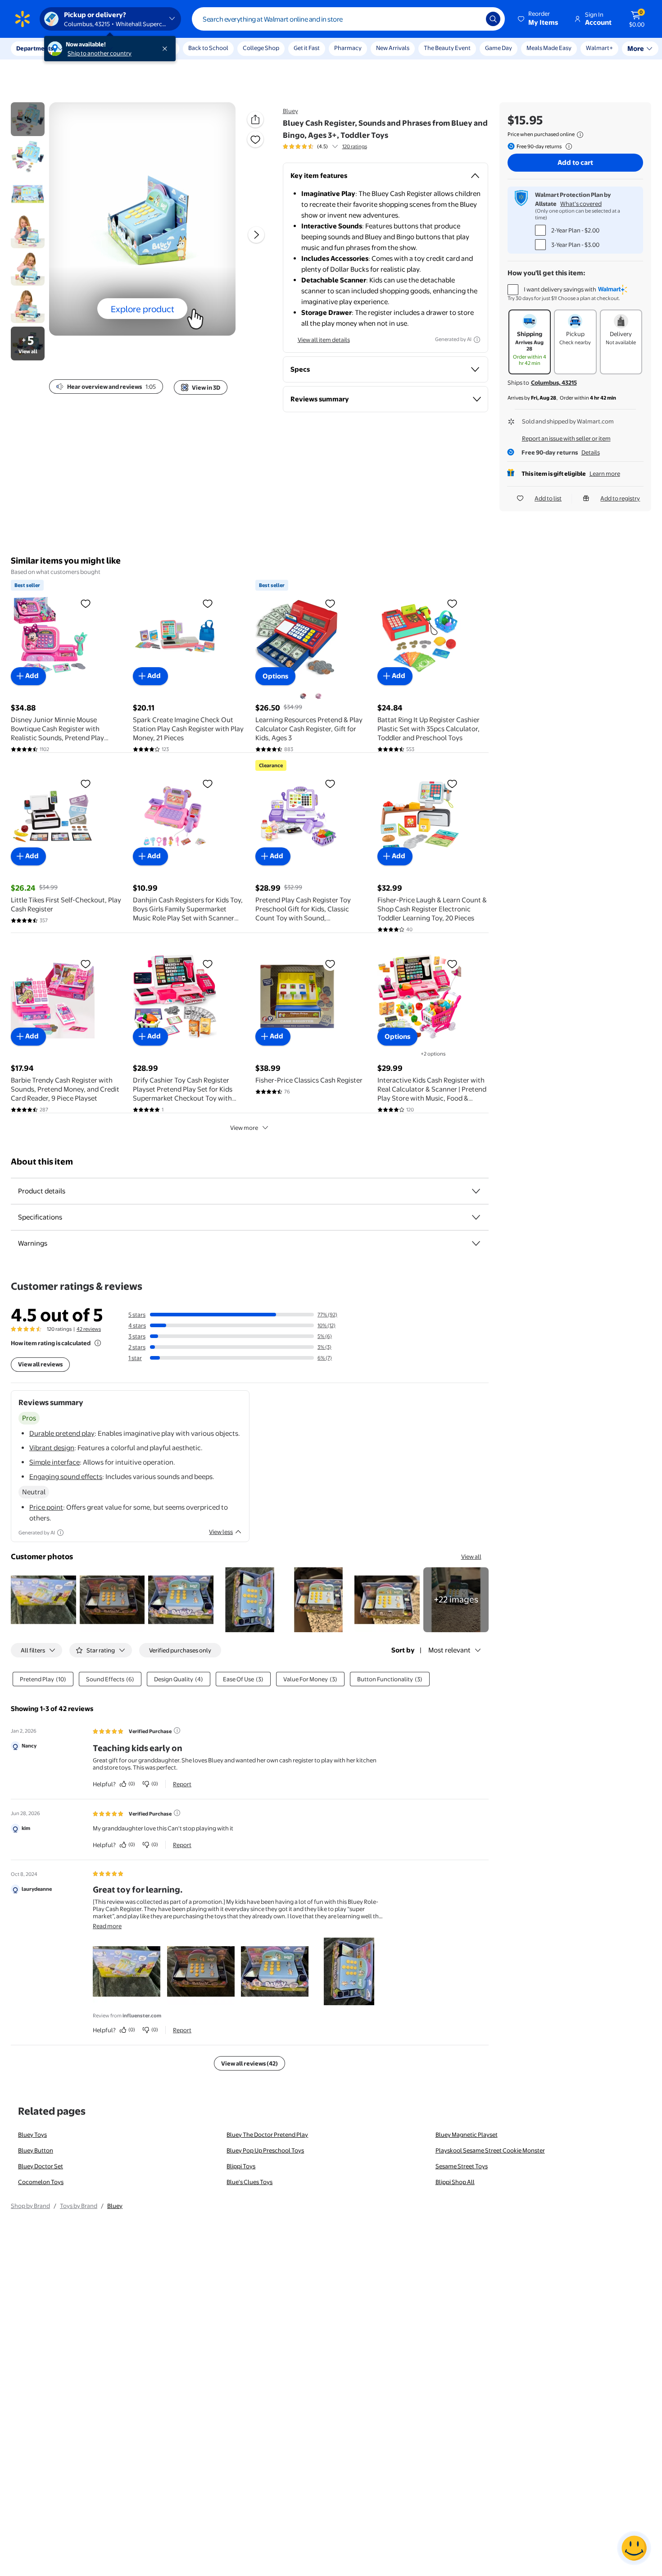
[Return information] (567, 146)
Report (182, 1784)
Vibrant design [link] (52, 1448)
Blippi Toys (241, 2166)
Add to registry (620, 498)
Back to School (208, 48)
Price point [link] (46, 1507)
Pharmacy (348, 48)
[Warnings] (476, 1243)
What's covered (581, 204)
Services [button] (91, 48)
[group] (325, 146)
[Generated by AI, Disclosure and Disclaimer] (477, 340)
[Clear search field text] (472, 19)
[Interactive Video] (28, 119)
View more (244, 1128)
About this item (42, 1162)
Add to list (548, 498)
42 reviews (89, 1329)
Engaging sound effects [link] (66, 1477)
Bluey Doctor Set (41, 2166)
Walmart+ (540, 48)
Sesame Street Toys (462, 2166)
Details (591, 452)
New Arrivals (393, 48)
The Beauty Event (447, 48)
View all (471, 1557)
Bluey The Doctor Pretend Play (267, 2135)
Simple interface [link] (54, 1462)
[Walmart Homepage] (23, 19)
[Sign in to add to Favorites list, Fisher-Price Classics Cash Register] (330, 964)
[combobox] (348, 19)
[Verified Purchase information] (177, 1730)
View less (221, 1532)
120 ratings (355, 146)
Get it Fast (307, 48)
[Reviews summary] (335, 146)
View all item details (324, 340)
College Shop (261, 48)
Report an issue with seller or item (566, 438)
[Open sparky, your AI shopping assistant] (634, 2548)
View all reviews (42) (249, 2063)
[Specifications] (476, 1217)
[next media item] (256, 235)
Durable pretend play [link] (62, 1433)
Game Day (499, 48)
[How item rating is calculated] (98, 1343)
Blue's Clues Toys (249, 2182)
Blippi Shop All (455, 2182)
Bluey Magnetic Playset (467, 2135)
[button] (539, 19)
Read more (107, 1926)
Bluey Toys (32, 2135)
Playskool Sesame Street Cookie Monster (490, 2150)
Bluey (290, 111)
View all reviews (40, 1364)
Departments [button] (35, 48)
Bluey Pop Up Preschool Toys (265, 2150)
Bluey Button (36, 2150)
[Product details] (476, 1191)
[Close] (167, 49)
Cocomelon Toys (41, 2182)
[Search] (493, 19)
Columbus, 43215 (554, 382)
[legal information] (580, 135)
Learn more (605, 473)
